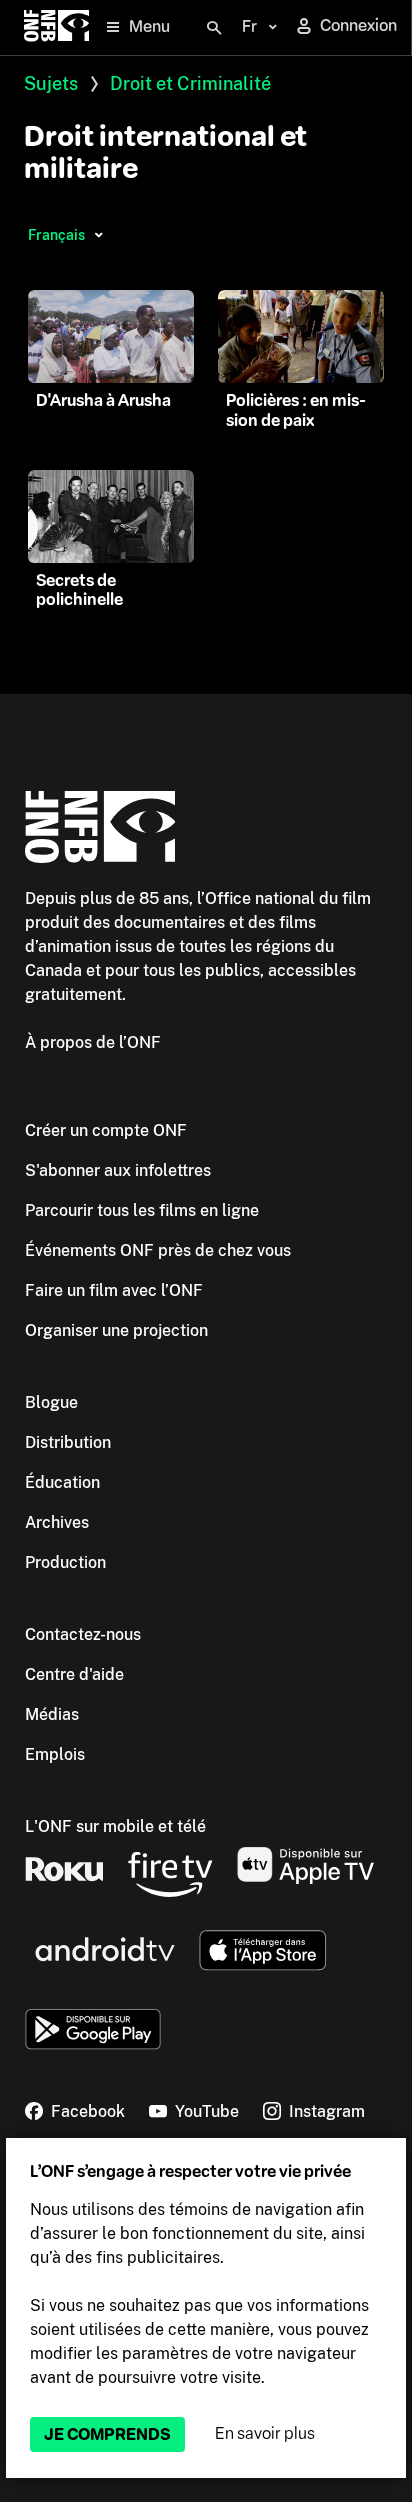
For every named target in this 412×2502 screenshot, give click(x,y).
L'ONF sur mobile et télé (115, 1826)
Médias (52, 1714)
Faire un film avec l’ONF (114, 1290)
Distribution (68, 1442)
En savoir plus (265, 2433)
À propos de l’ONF (93, 1042)
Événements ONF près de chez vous (158, 1250)
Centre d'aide (74, 1674)
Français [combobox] (56, 235)
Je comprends (107, 2434)
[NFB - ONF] (56, 27)
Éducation (62, 1482)
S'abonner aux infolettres (118, 1170)
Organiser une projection (116, 1330)
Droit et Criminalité (190, 83)
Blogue (51, 1402)
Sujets (51, 83)
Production (65, 1562)
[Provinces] (98, 235)
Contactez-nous (83, 1634)
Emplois (55, 1754)
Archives (57, 1522)
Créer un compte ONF (106, 1130)
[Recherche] (214, 28)
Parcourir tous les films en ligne (142, 1210)
